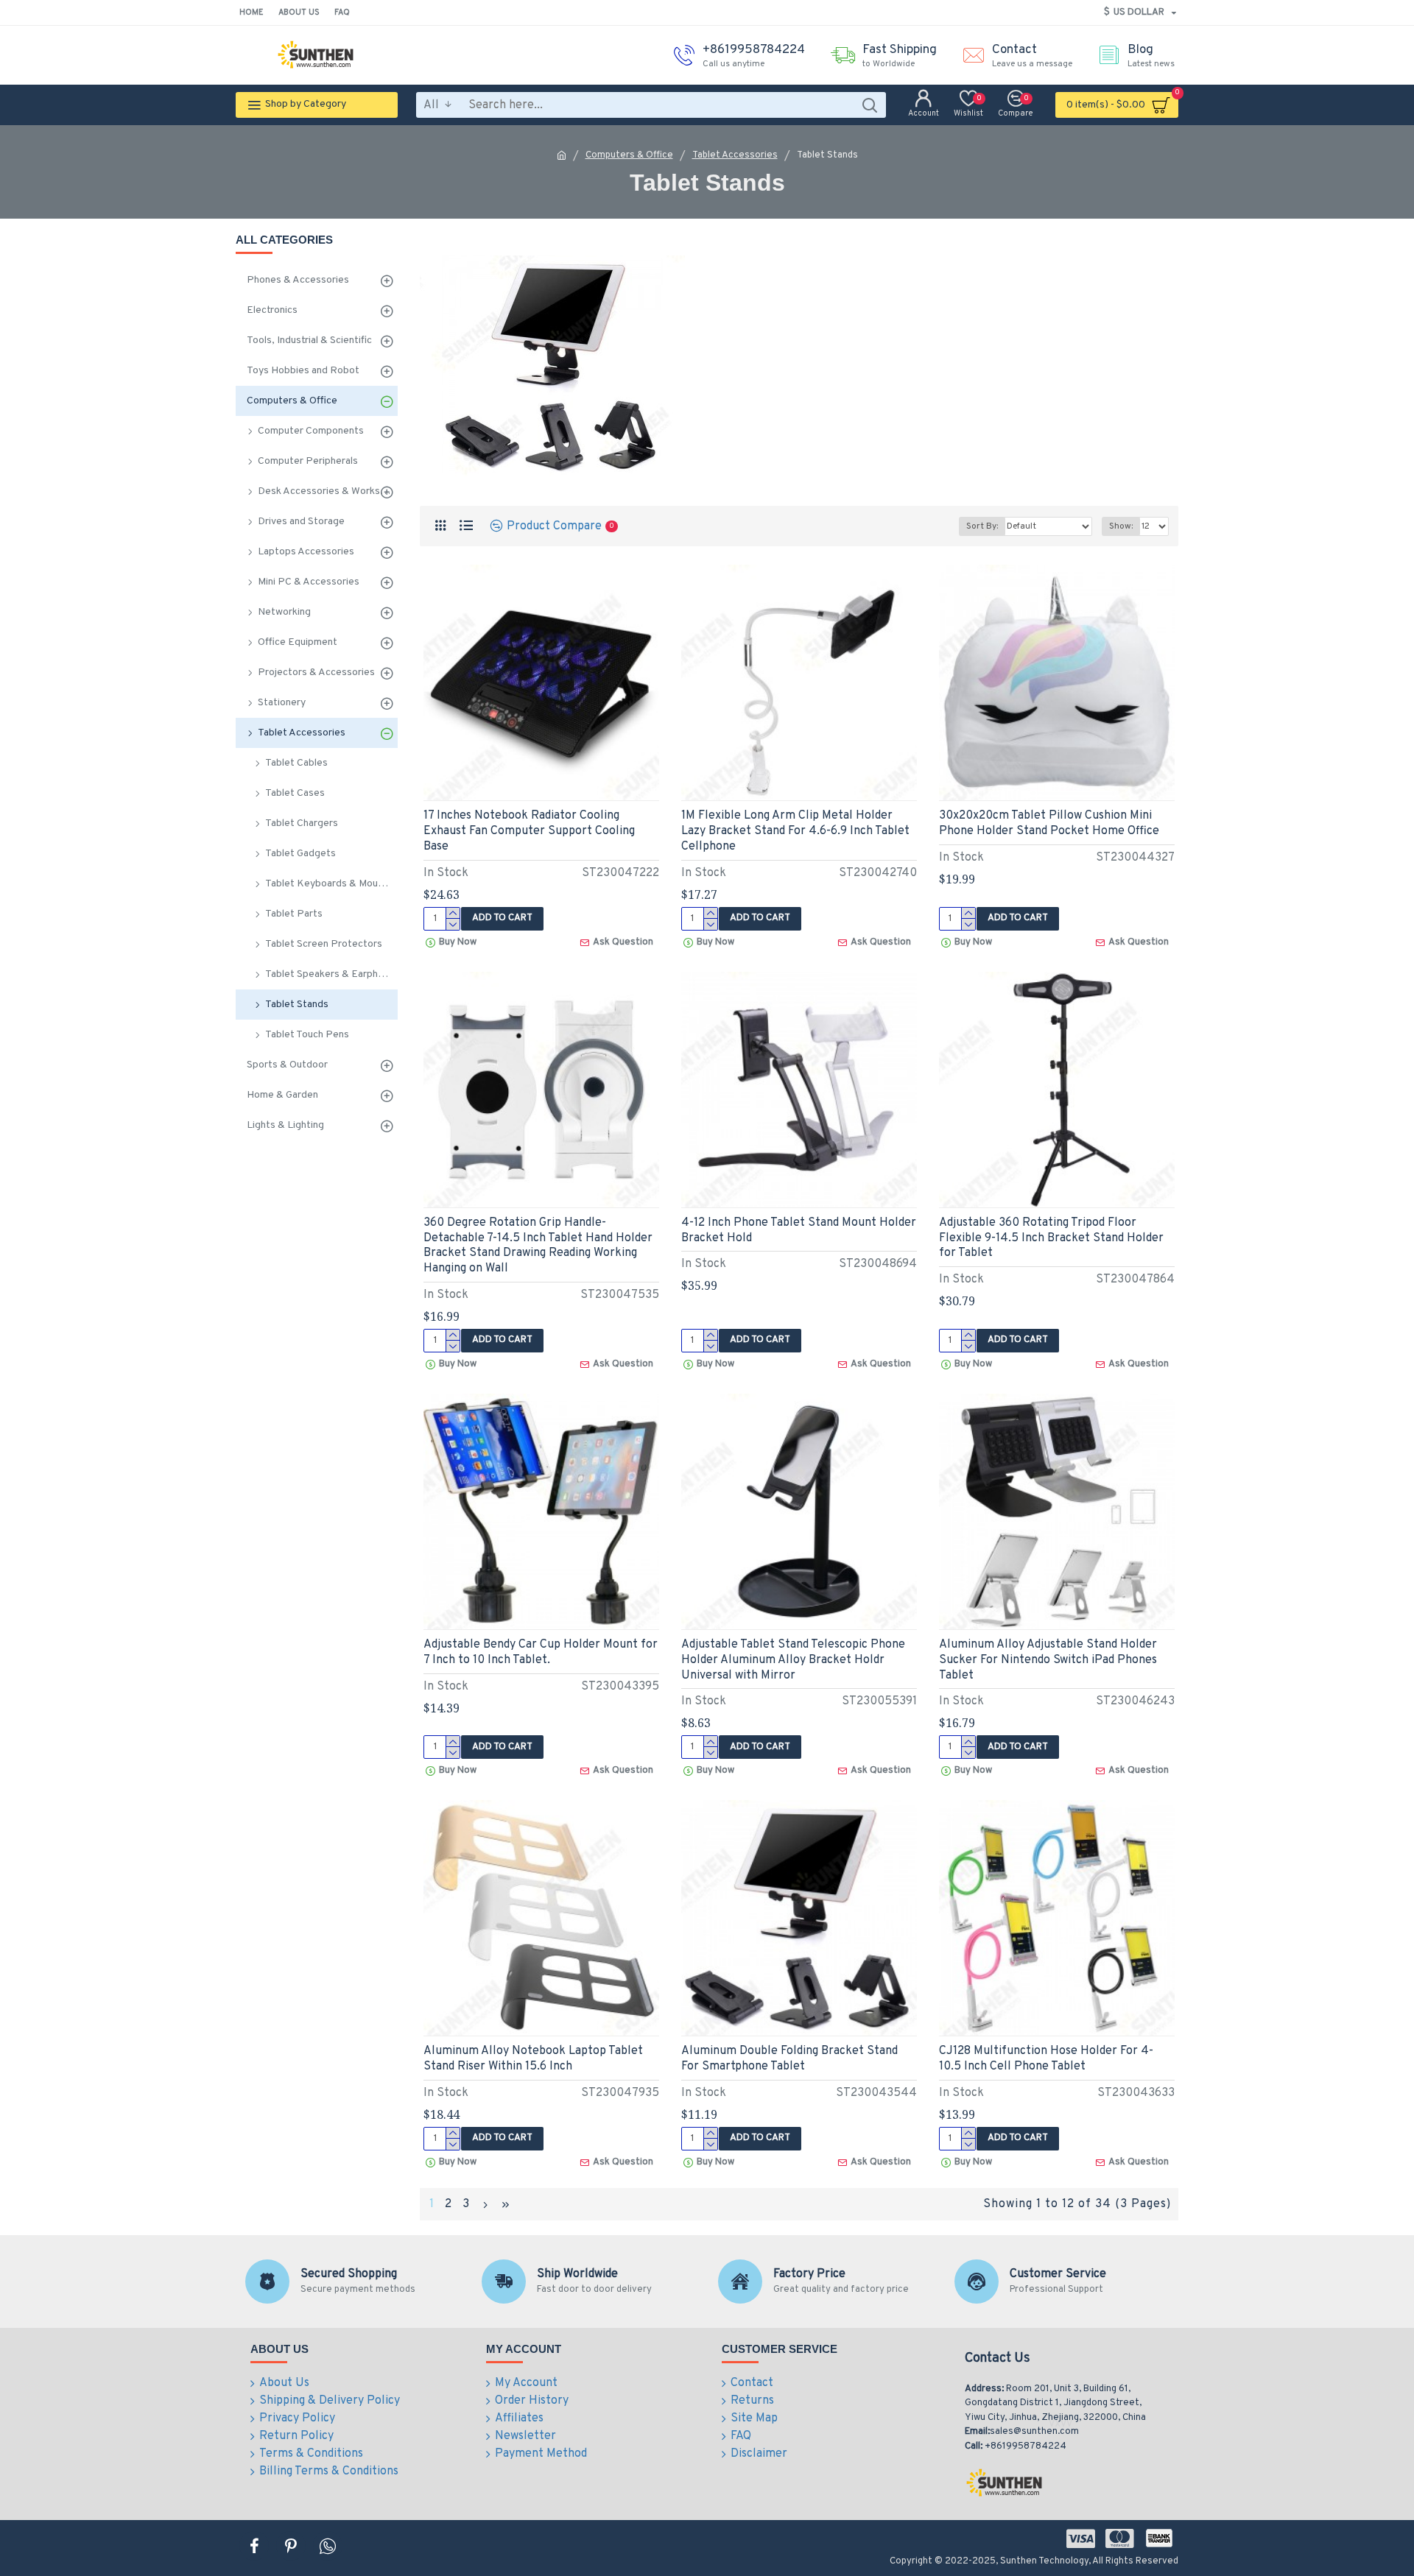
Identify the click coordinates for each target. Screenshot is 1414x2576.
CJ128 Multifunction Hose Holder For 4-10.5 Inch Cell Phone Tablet (1046, 2059)
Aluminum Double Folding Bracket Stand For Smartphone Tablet (789, 2059)
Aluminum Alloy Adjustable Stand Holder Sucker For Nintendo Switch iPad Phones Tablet (1048, 1660)
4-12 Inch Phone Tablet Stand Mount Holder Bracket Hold (799, 1231)
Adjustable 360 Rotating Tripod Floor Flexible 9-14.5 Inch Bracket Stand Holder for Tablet (1051, 1238)
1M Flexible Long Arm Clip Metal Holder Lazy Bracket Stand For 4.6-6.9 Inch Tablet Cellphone (795, 831)
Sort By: (982, 526)
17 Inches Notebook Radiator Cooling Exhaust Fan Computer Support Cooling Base (529, 831)
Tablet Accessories (735, 155)
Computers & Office (629, 155)
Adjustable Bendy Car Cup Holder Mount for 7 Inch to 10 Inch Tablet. (541, 1652)
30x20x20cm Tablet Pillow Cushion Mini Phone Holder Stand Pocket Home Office (1049, 823)
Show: (1121, 526)
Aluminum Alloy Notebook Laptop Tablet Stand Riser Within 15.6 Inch (533, 2059)
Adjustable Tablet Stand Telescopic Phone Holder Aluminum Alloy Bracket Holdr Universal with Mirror (793, 1660)
